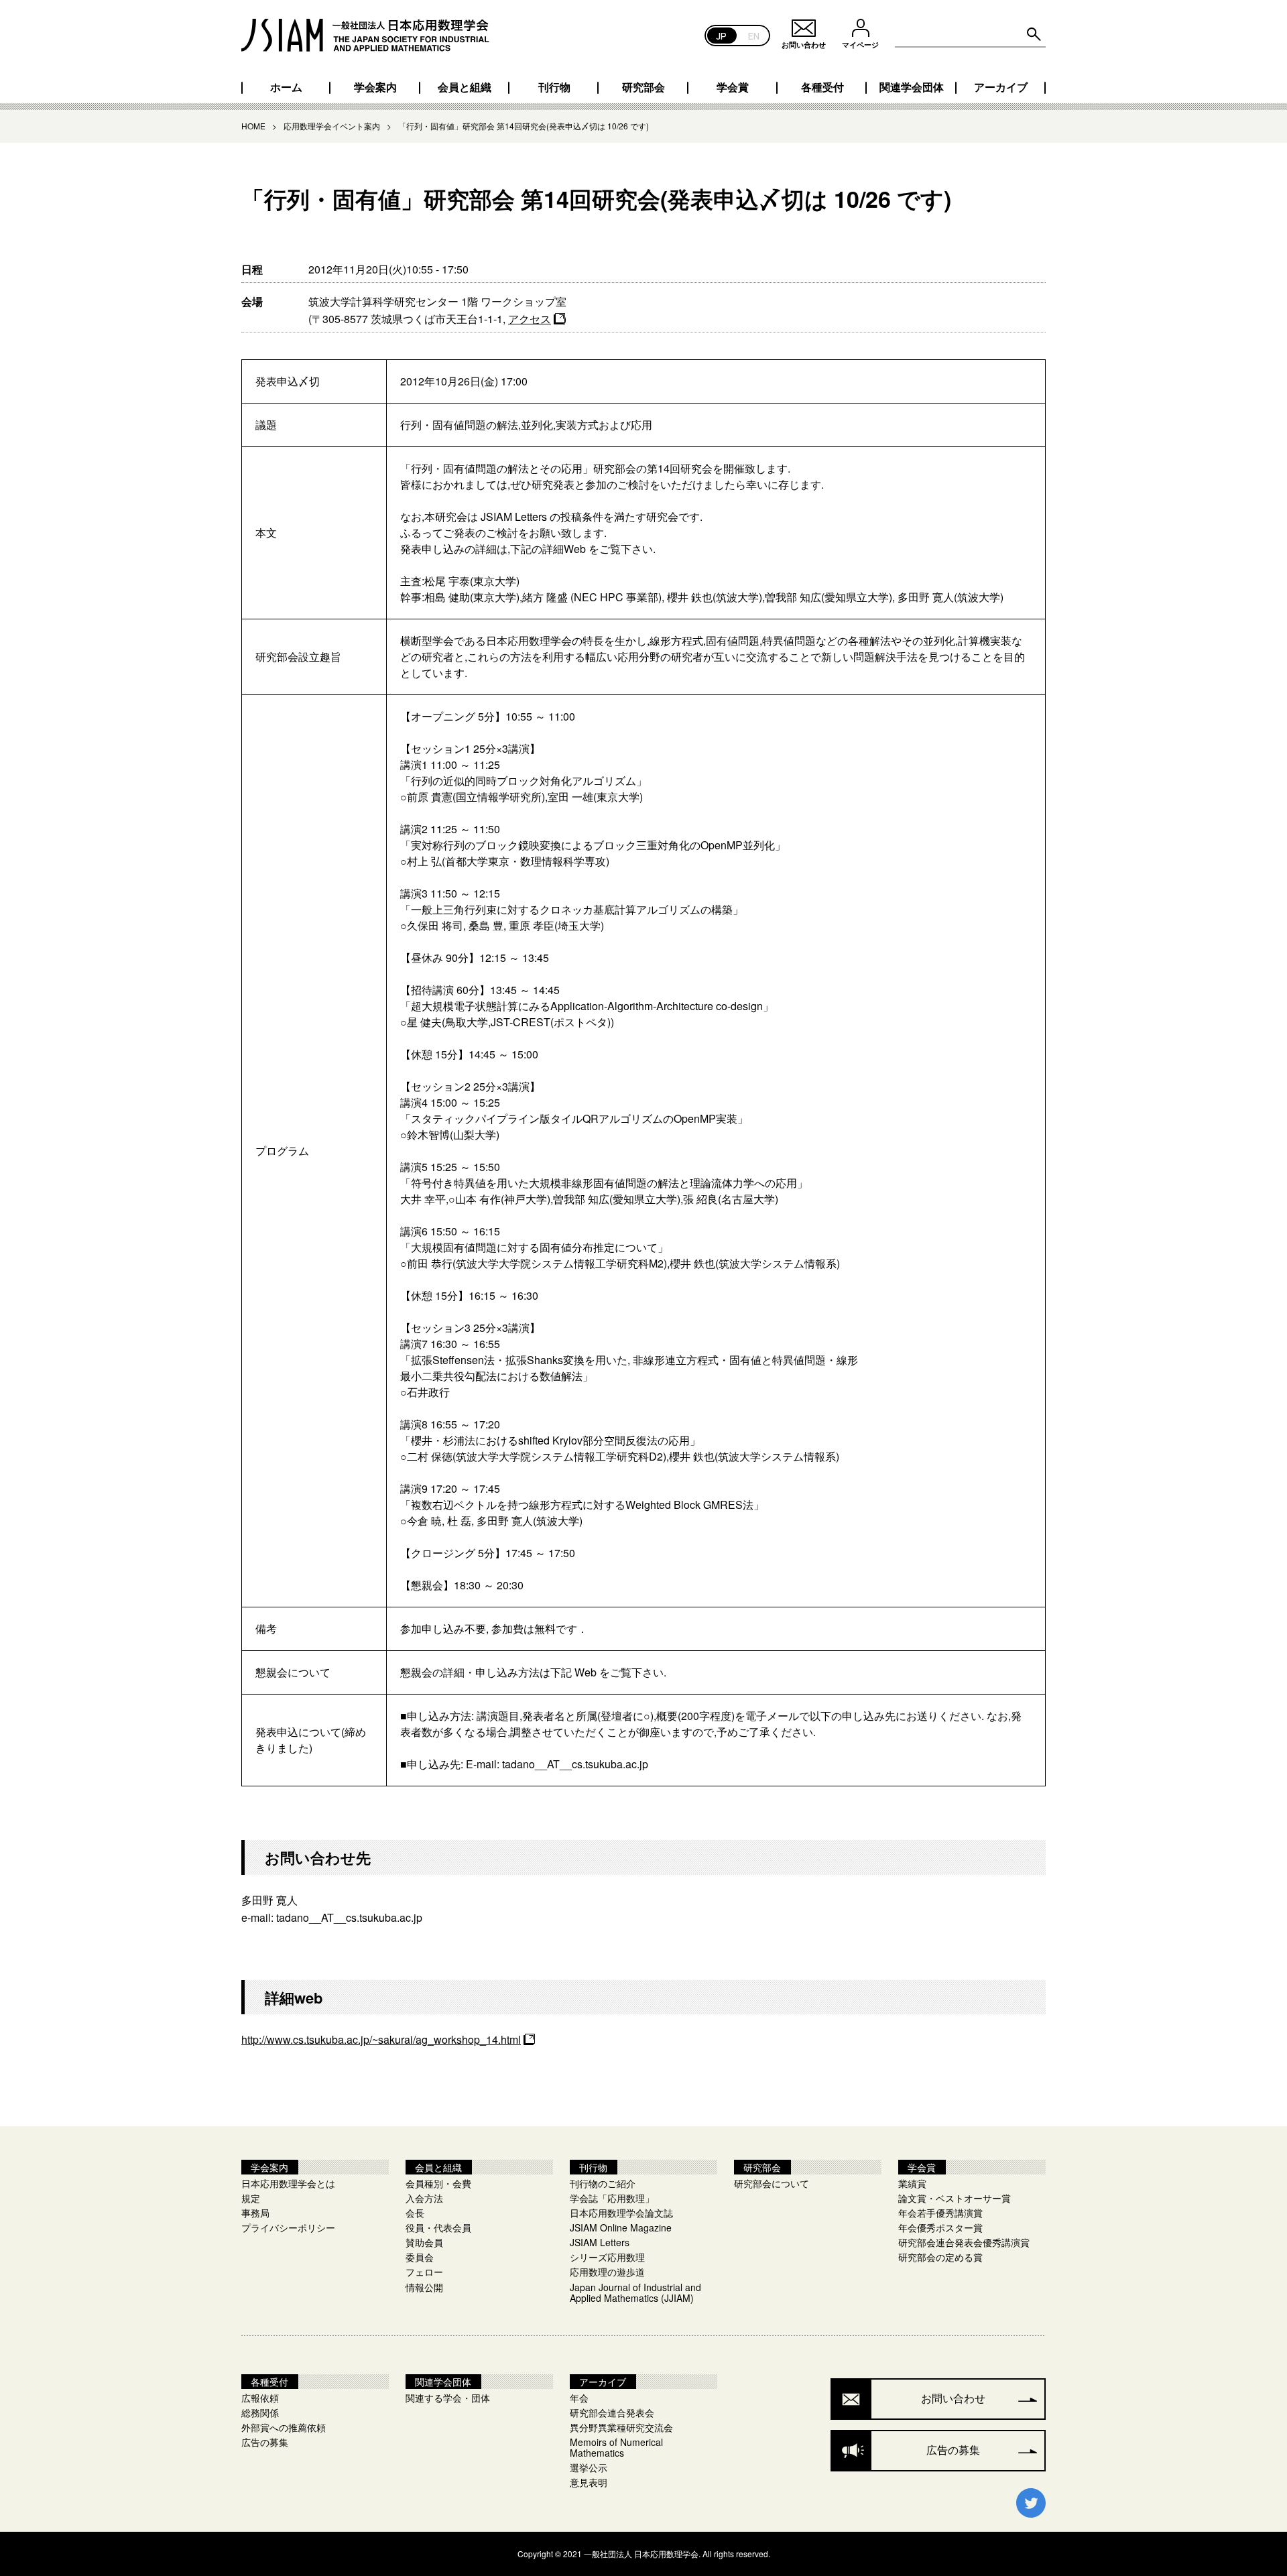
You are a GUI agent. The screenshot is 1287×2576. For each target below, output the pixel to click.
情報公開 (424, 2287)
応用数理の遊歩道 (607, 2272)
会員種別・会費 (438, 2183)
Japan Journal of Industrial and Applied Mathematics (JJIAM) (635, 2292)
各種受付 (822, 87)
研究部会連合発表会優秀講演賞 (964, 2242)
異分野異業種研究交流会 (621, 2427)
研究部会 (643, 87)
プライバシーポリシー (288, 2227)
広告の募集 (265, 2442)
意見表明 (589, 2482)
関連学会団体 (912, 87)
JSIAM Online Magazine (621, 2227)
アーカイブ (1001, 87)
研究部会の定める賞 (940, 2257)
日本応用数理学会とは (288, 2183)
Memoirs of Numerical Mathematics (616, 2447)
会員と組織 (465, 87)
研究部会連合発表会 (612, 2412)
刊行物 (554, 87)
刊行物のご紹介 (603, 2183)
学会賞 (733, 87)
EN (754, 35)
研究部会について (772, 2183)
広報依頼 (260, 2398)
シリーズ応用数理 (607, 2257)
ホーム (286, 87)
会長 (415, 2213)
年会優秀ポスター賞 (940, 2227)
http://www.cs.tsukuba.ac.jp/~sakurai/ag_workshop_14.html (381, 2039)
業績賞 (912, 2183)
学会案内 (375, 87)
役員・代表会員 (438, 2227)
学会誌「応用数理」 (612, 2198)
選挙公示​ (589, 2467)
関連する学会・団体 (448, 2398)
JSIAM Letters (600, 2242)
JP (722, 35)
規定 (251, 2198)
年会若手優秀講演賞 (940, 2213)
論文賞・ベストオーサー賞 (955, 2198)
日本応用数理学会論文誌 (621, 2213)
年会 (579, 2398)
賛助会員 (424, 2242)
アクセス (530, 319)
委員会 (420, 2257)
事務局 (255, 2213)
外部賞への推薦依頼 (284, 2427)
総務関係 (260, 2412)
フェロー (424, 2272)
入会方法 (424, 2198)
